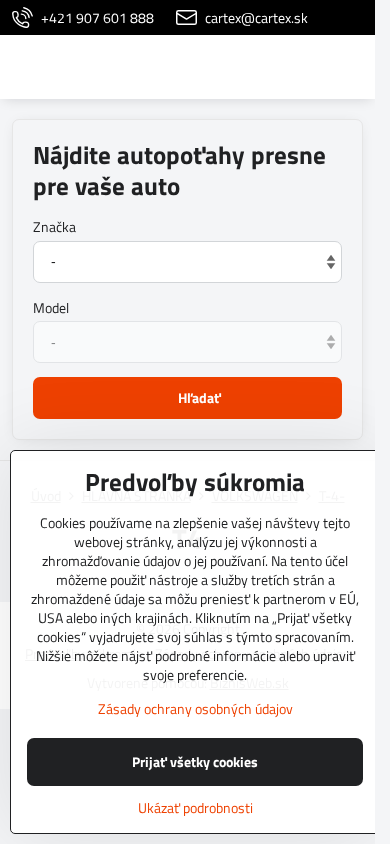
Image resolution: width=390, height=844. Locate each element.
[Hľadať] (255, 67)
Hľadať (199, 397)
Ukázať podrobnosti (195, 807)
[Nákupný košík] (303, 67)
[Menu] (351, 67)
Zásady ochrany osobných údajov (195, 708)
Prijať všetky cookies (195, 761)
